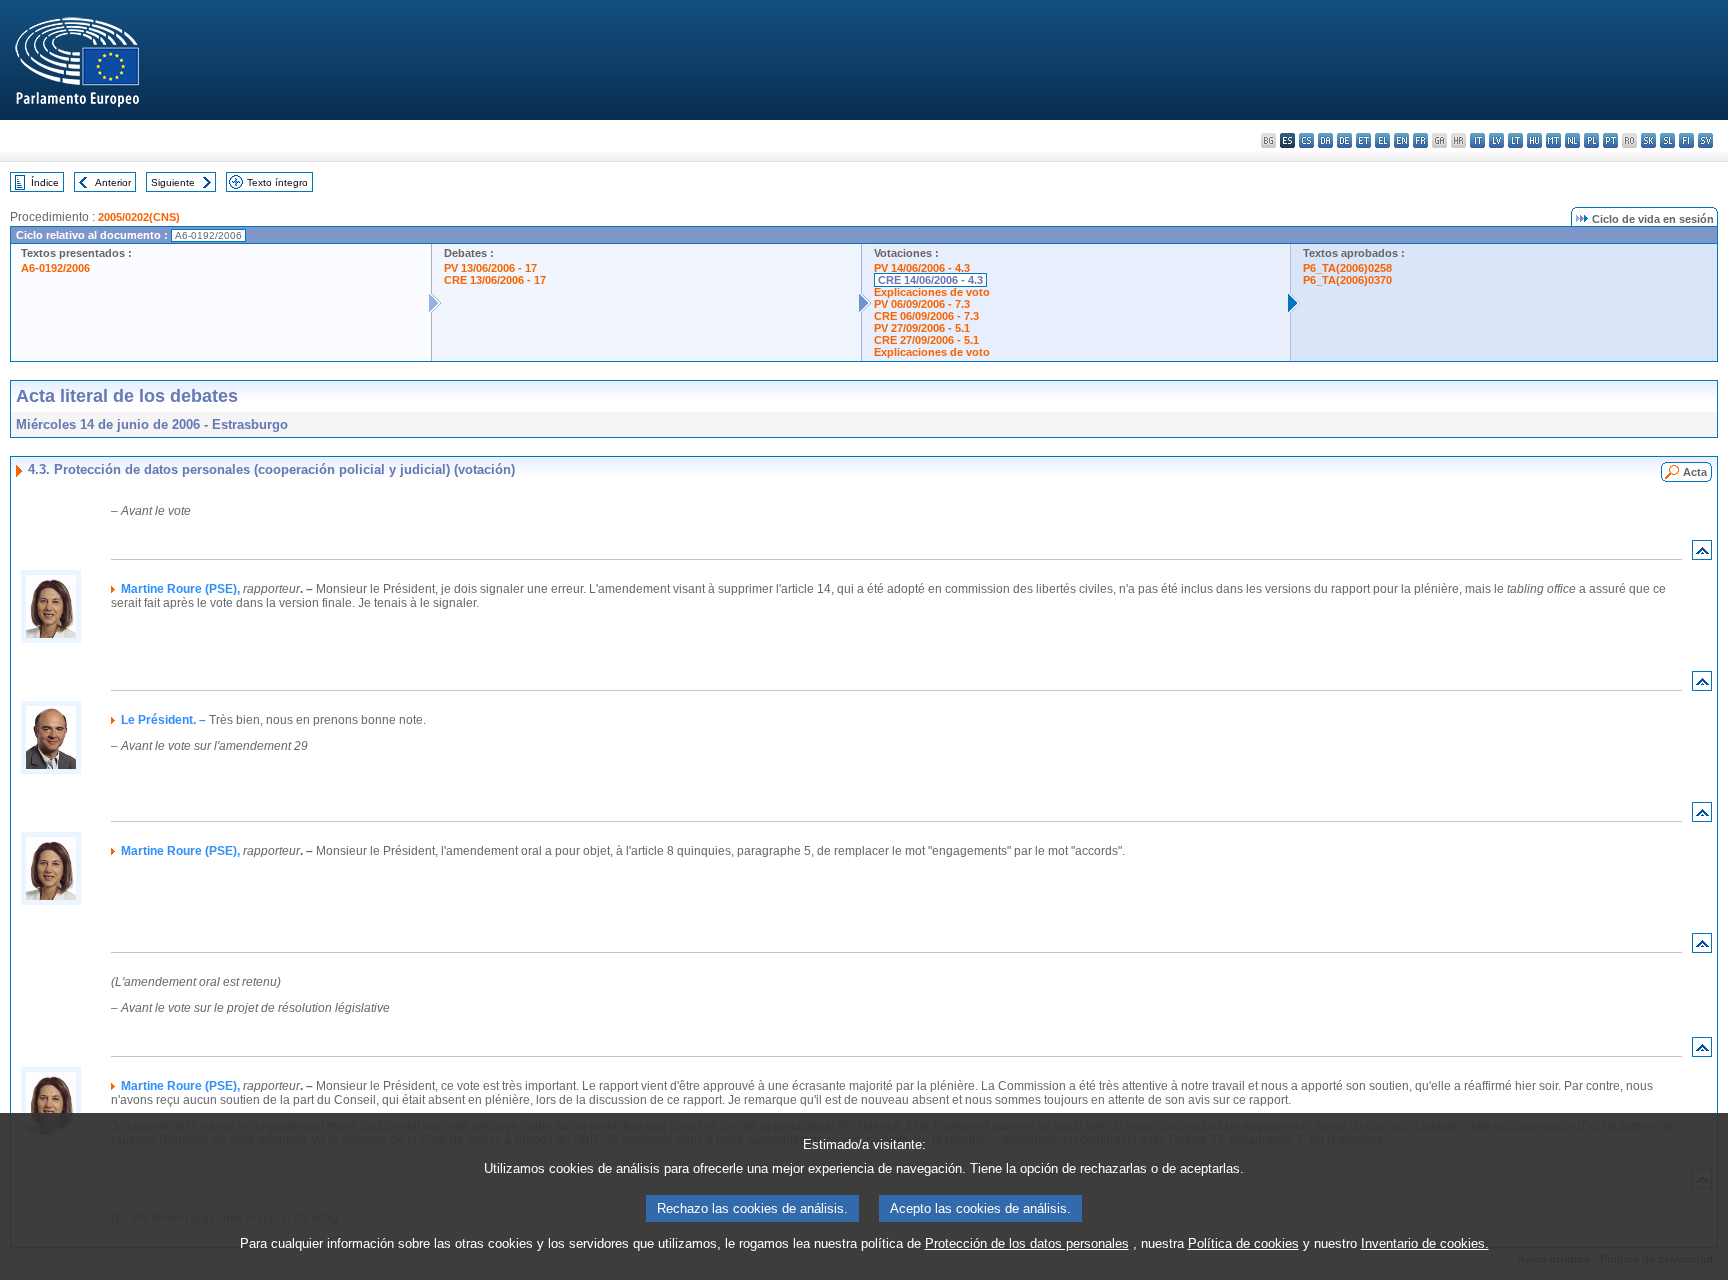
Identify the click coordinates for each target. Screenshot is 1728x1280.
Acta (1695, 472)
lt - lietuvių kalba (1515, 140)
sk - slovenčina (1648, 140)
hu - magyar (1534, 140)
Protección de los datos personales (1027, 1243)
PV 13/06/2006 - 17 (490, 268)
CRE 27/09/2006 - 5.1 (926, 340)
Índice (45, 182)
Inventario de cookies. (1425, 1243)
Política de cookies (1243, 1243)
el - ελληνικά (1382, 140)
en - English (1401, 140)
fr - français (1420, 140)
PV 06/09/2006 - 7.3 (922, 304)
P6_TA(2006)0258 (1347, 268)
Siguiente (173, 182)
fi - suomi (1686, 140)
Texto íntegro (277, 182)
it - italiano (1477, 140)
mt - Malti (1553, 140)
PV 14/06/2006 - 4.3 (922, 268)
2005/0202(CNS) (139, 217)
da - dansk (1325, 140)
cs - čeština (1306, 140)
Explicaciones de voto (932, 292)
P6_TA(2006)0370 (1347, 280)
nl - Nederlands (1572, 140)
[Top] (1702, 554)
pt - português (1610, 140)
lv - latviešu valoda (1496, 140)
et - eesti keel (1363, 140)
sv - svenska (1705, 140)
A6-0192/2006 (55, 268)
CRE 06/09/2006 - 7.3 (926, 316)
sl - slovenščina (1667, 140)
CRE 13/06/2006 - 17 (495, 280)
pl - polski (1591, 140)
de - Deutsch (1344, 140)
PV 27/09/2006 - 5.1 (922, 328)
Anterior (113, 182)
